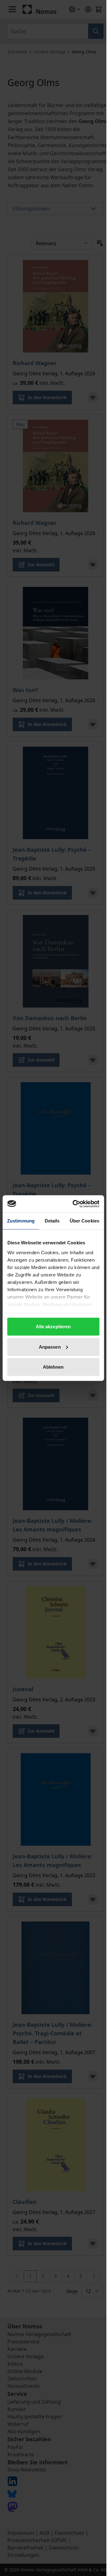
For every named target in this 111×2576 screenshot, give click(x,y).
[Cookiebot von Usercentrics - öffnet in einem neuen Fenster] (74, 1204)
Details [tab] (52, 1221)
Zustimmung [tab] (21, 1221)
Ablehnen (53, 1367)
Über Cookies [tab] (84, 1221)
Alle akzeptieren (53, 1327)
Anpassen (50, 1347)
